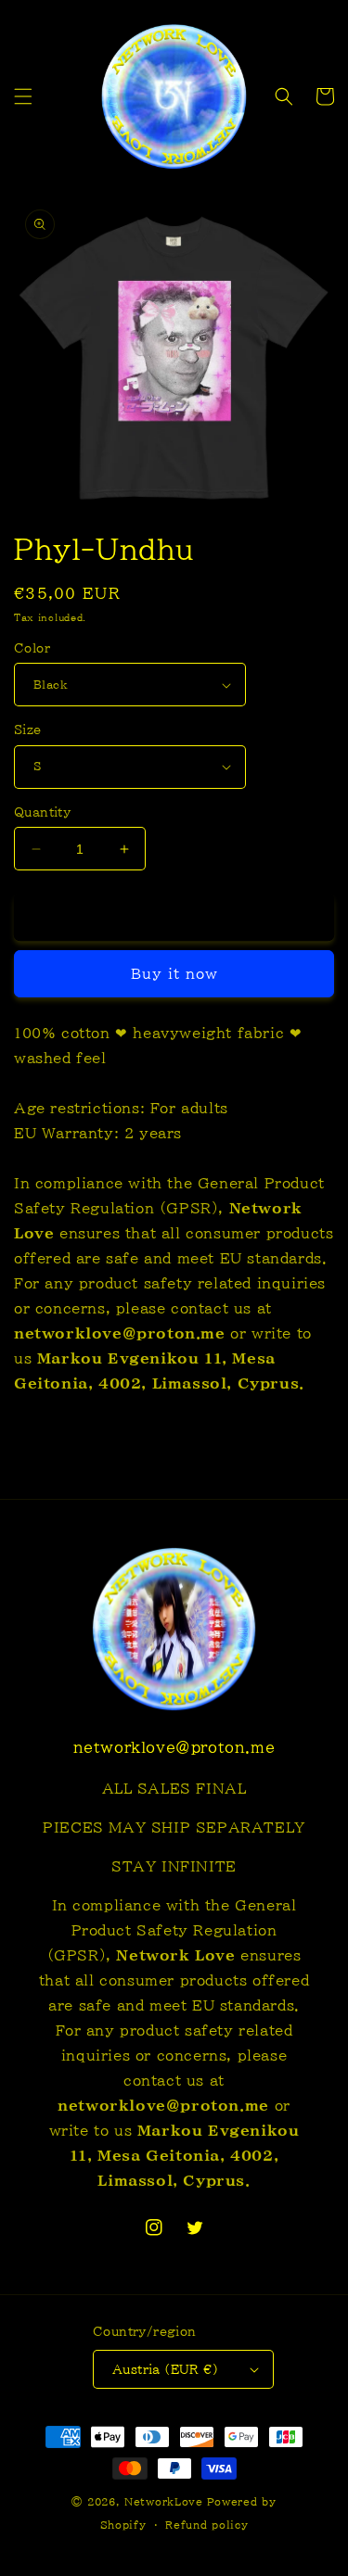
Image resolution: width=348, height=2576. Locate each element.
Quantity (42, 812)
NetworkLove (164, 2501)
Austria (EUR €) (165, 2370)
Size (28, 730)
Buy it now (174, 974)
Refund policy (206, 2525)
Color (32, 648)
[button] (23, 96)
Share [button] (57, 1439)
